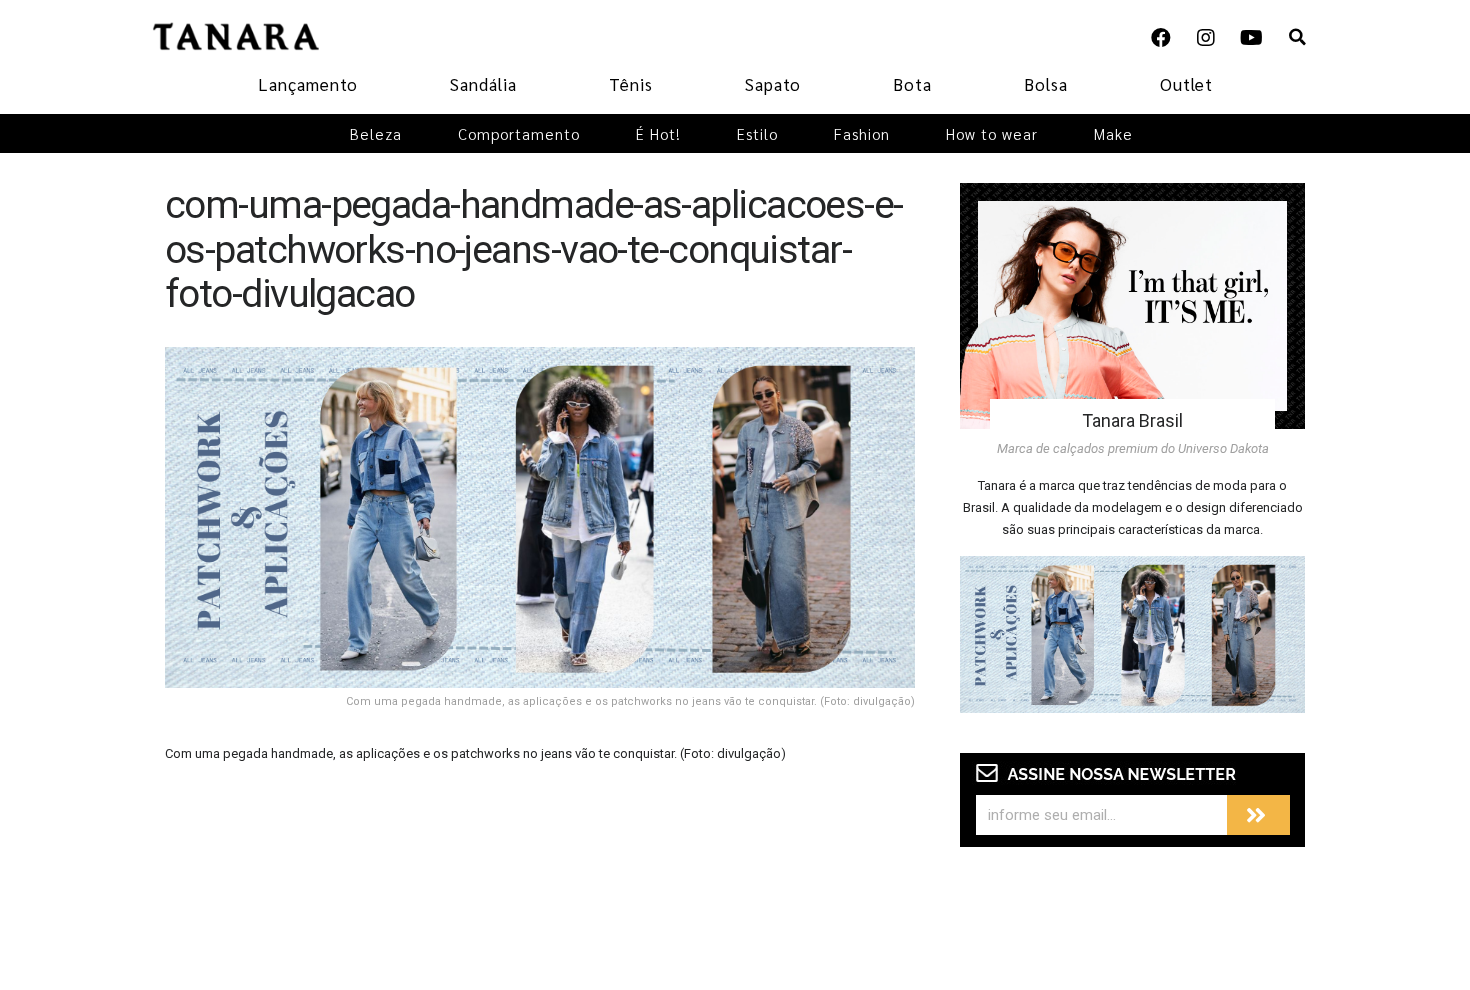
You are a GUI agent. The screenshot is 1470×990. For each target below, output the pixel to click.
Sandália (483, 84)
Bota (912, 84)
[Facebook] (1161, 38)
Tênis (631, 84)
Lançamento (308, 84)
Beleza (376, 133)
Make (1113, 133)
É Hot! (658, 133)
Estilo (757, 133)
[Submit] (1258, 815)
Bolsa (1046, 84)
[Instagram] (1206, 38)
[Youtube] (1251, 38)
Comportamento (519, 133)
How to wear (992, 133)
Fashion (862, 133)
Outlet (1186, 84)
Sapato (773, 84)
